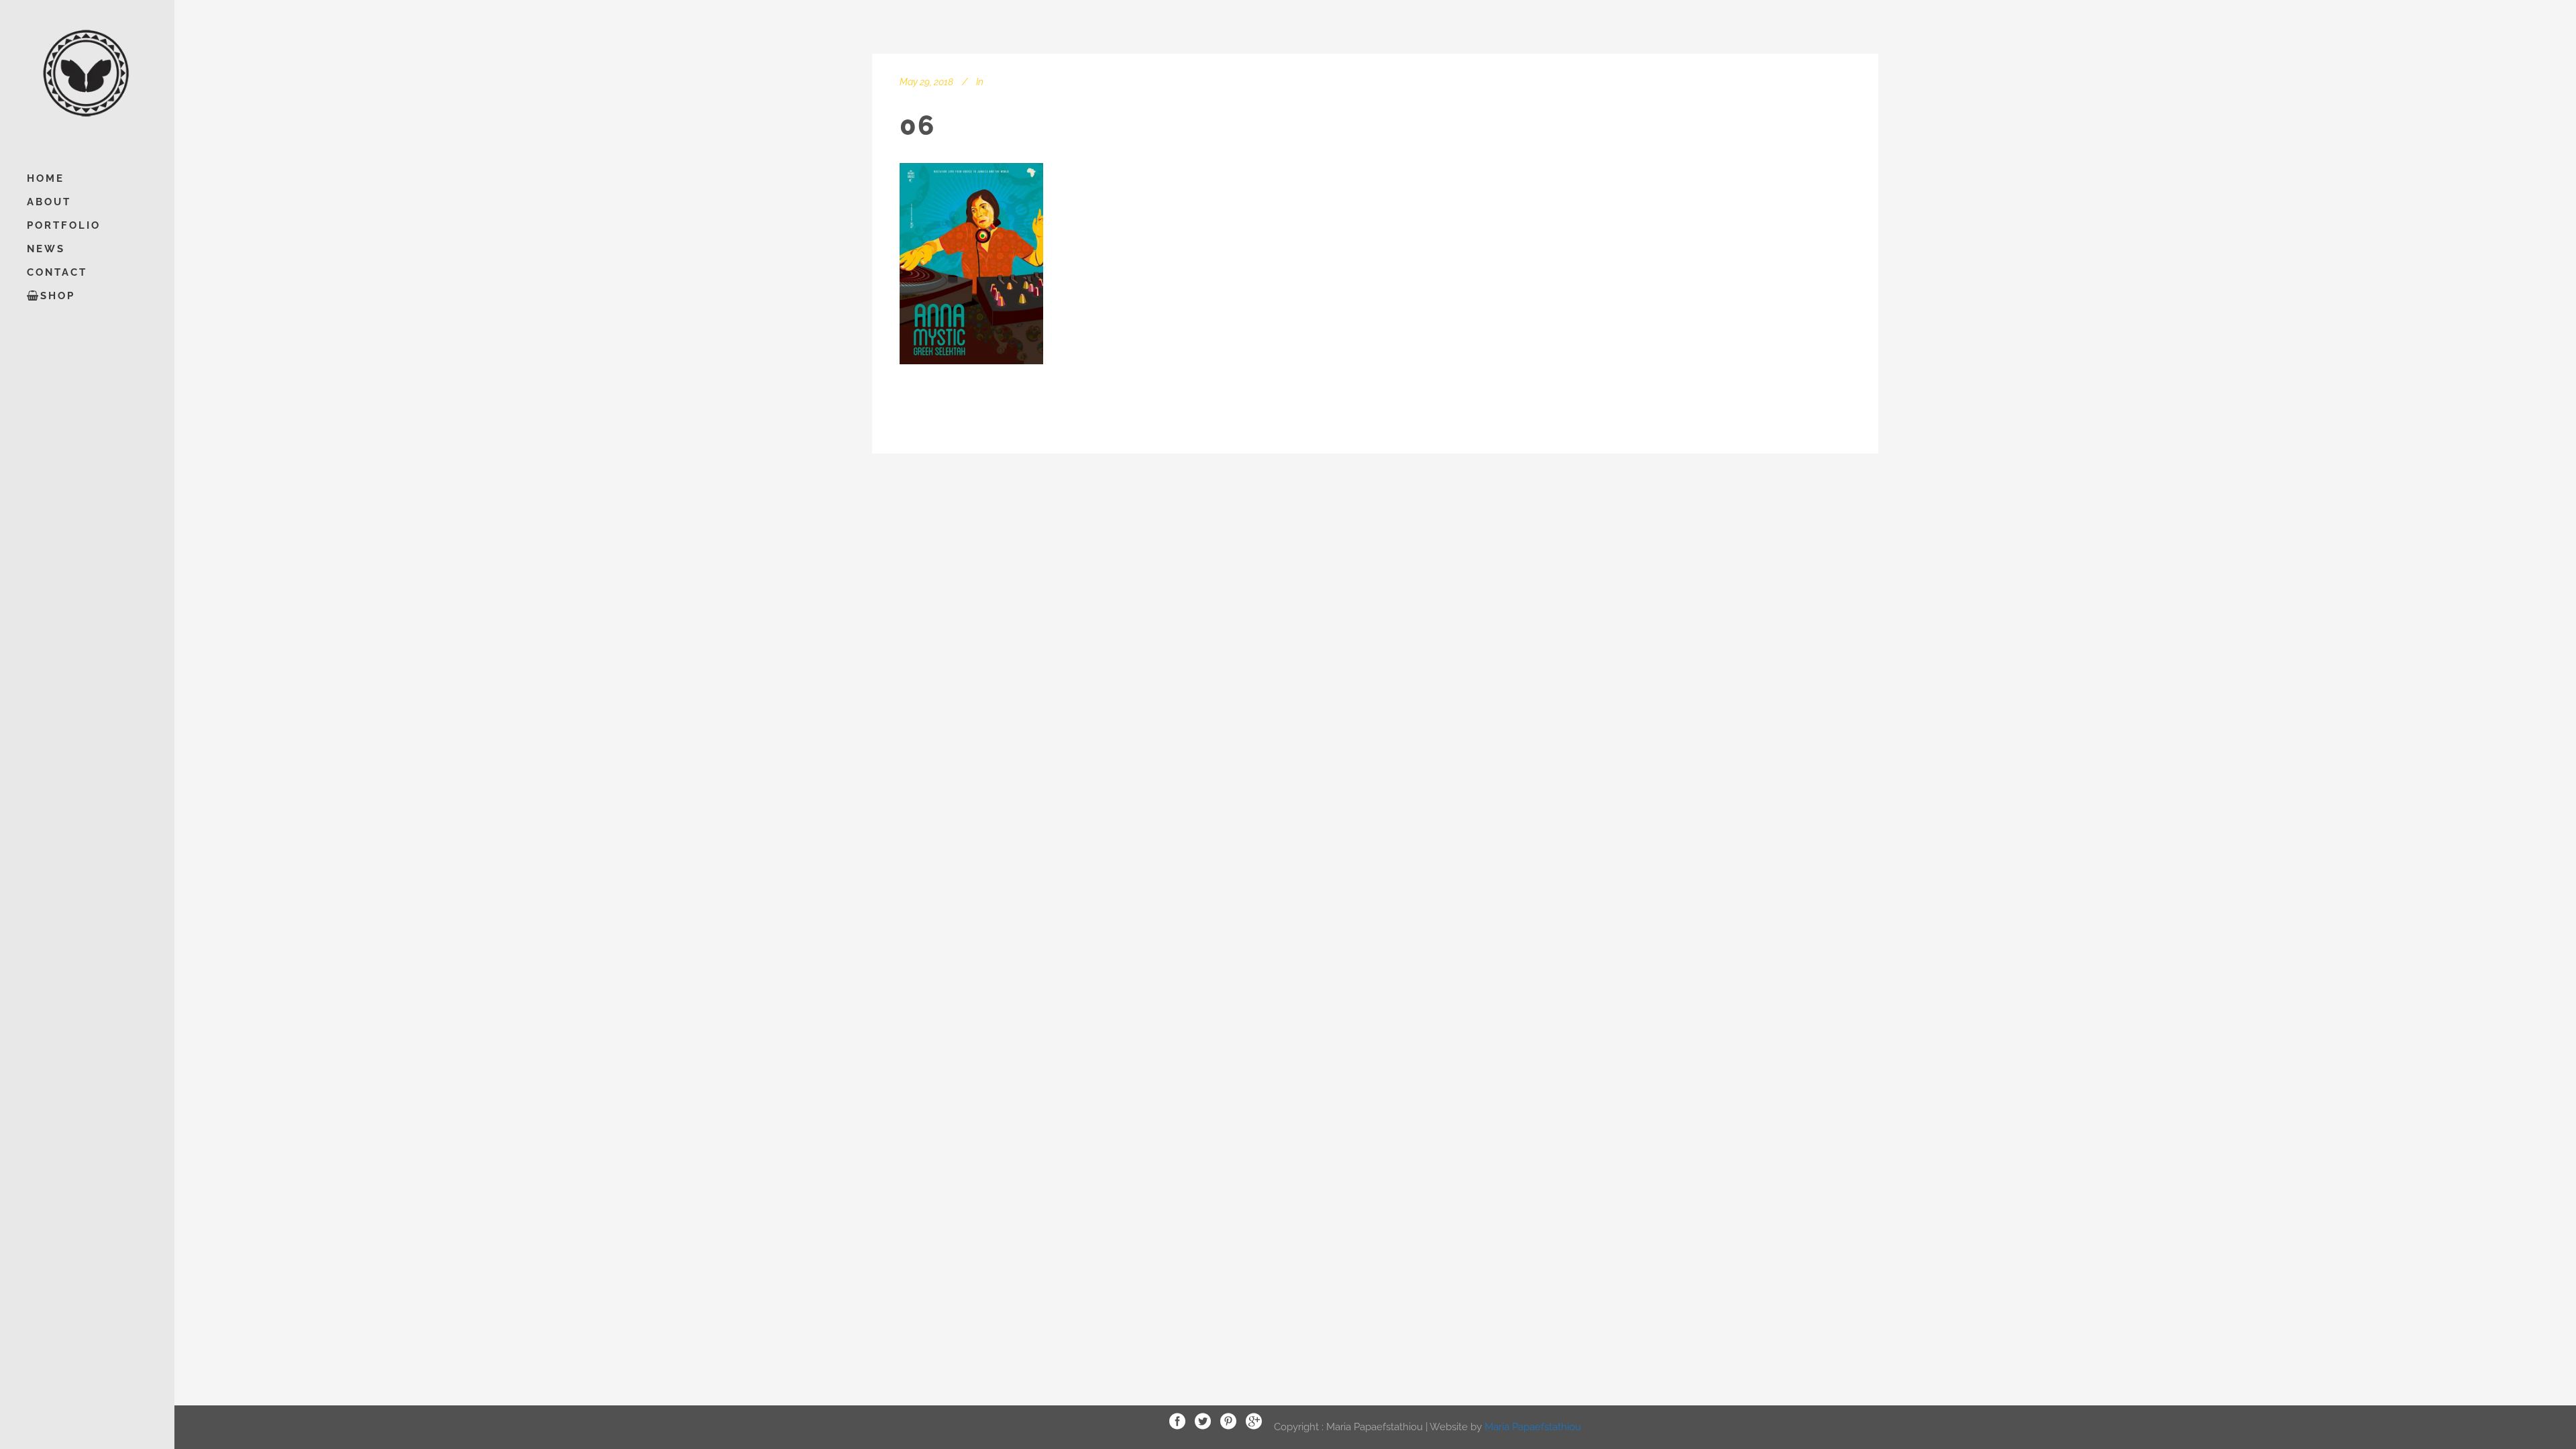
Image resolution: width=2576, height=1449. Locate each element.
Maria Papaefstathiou (1533, 1426)
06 (917, 125)
